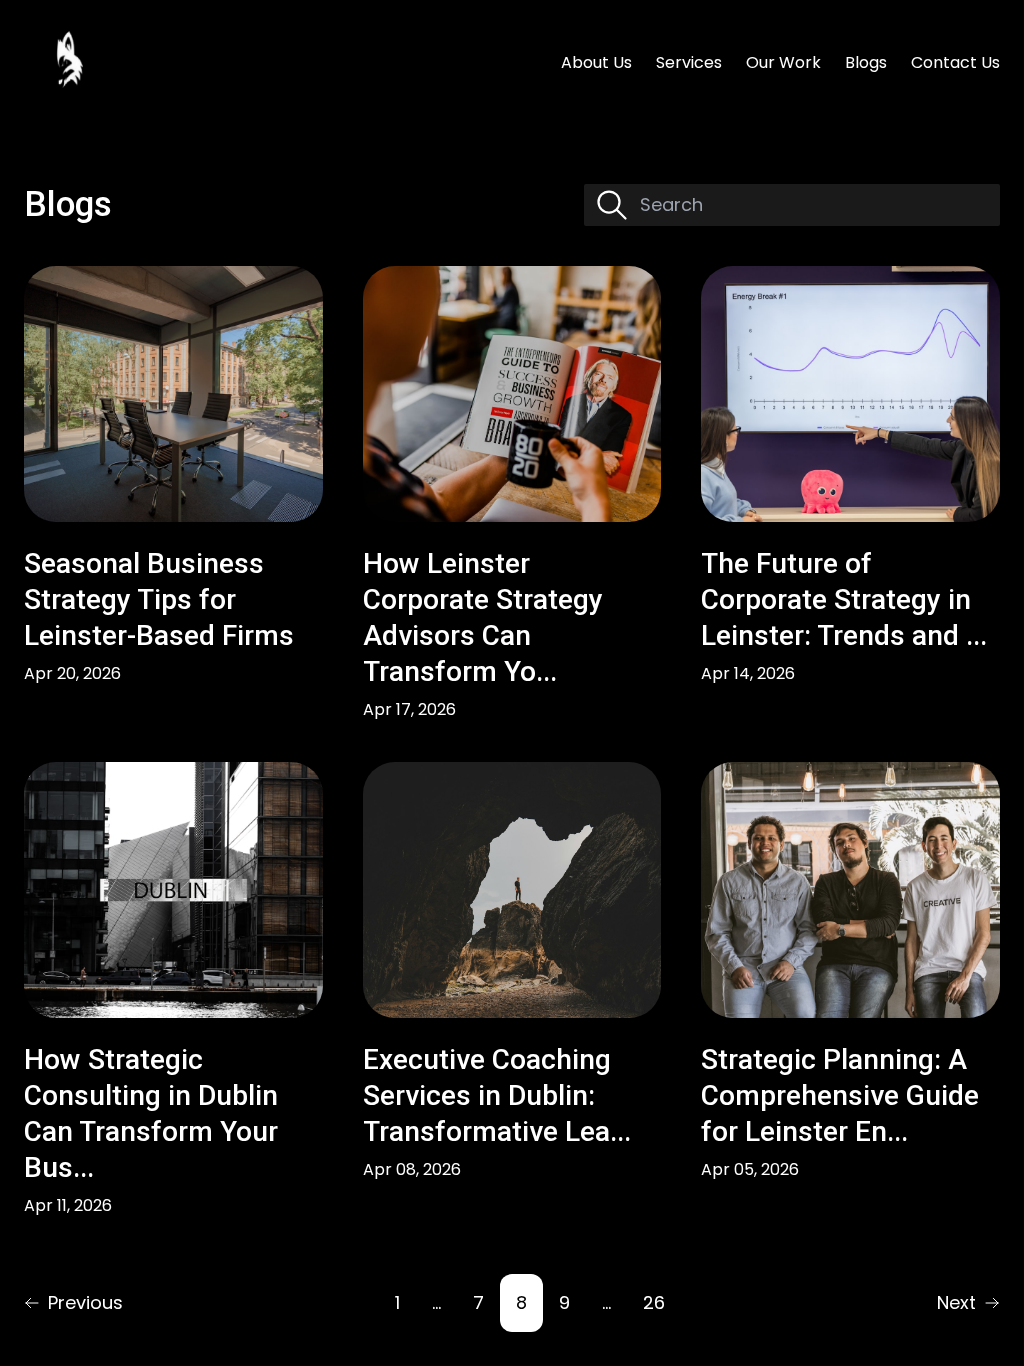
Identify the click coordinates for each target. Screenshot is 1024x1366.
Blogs (866, 62)
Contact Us (955, 62)
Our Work (783, 62)
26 (654, 1302)
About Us (596, 62)
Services (689, 62)
